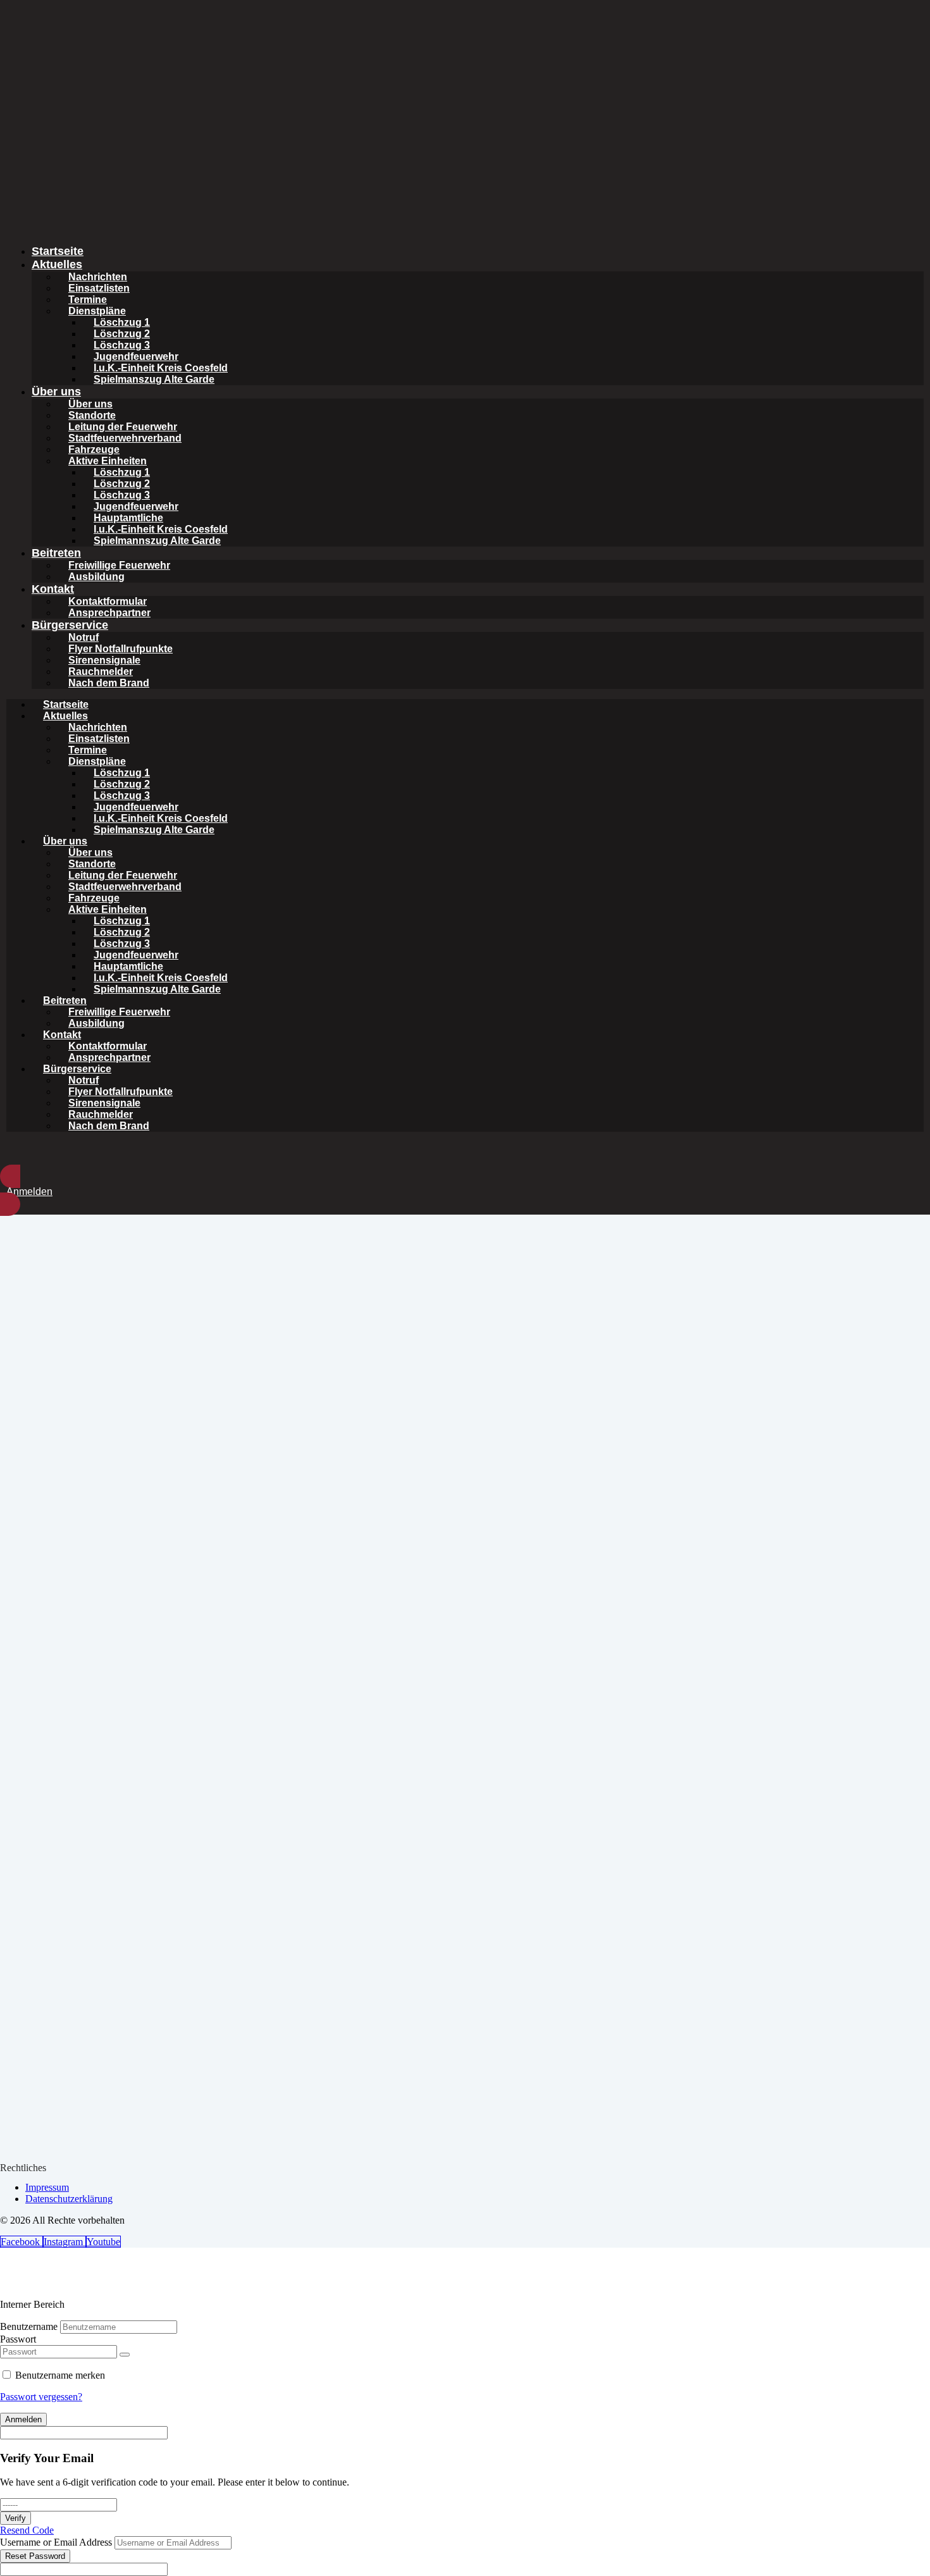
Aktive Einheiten (108, 461)
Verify (15, 2518)
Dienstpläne (97, 311)
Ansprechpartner (109, 613)
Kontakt (53, 589)
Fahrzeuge (94, 449)
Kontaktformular (108, 601)
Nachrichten (98, 277)
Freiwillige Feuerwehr (119, 565)
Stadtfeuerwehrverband (125, 438)
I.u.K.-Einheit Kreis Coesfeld (161, 368)
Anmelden (23, 2419)
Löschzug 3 (122, 345)
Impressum (47, 2187)
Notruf (84, 637)
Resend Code (27, 2530)
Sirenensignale (104, 660)
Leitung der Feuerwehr (123, 427)
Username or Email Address (56, 2542)
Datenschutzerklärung (69, 2199)
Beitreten (56, 553)
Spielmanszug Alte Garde (154, 379)
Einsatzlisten (99, 288)
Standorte (92, 415)
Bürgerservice (70, 625)
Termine (88, 300)
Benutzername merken (60, 2375)
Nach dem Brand (109, 683)
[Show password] (125, 2355)
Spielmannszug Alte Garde (157, 541)
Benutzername (29, 2326)
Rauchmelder (101, 672)
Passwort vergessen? (41, 2397)
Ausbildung (96, 577)
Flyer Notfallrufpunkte (121, 649)
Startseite (58, 251)
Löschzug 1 (122, 322)
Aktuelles (57, 264)
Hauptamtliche (128, 518)
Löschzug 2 (122, 334)
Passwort (18, 2339)
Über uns (56, 392)
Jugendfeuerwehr (136, 356)
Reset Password (35, 2556)
